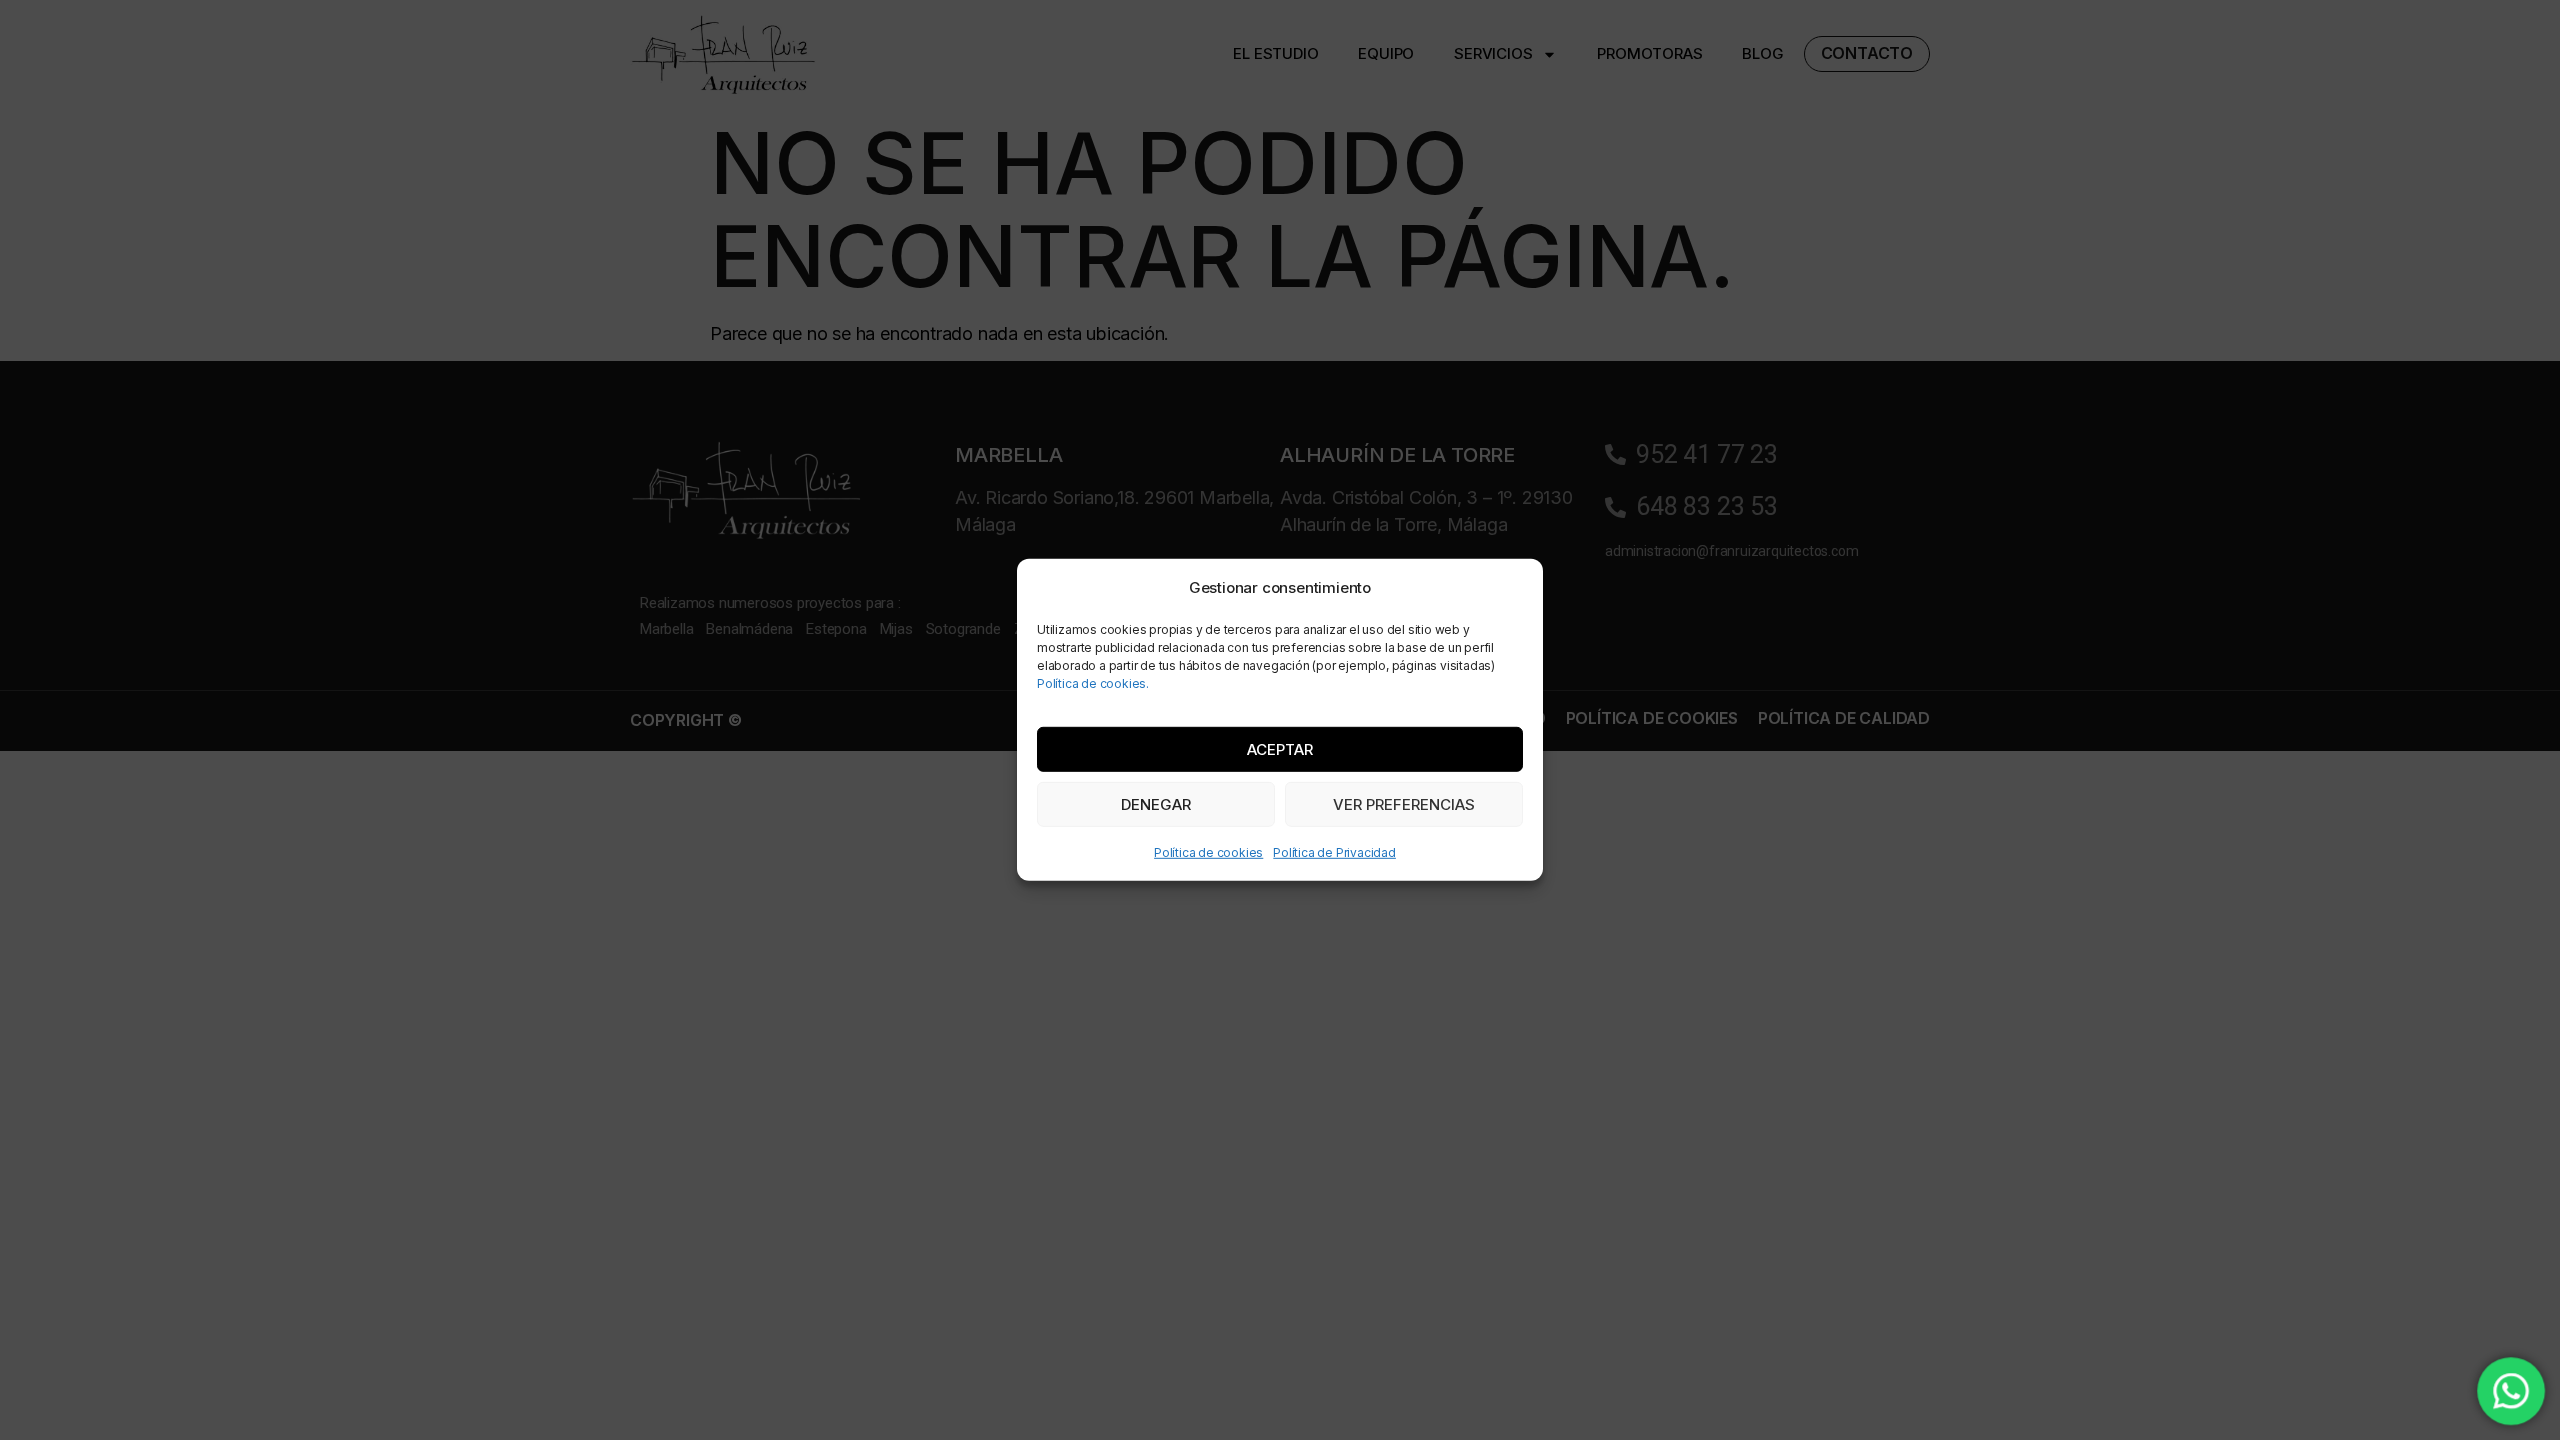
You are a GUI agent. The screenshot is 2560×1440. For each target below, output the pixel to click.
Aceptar (1280, 749)
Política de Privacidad (1334, 852)
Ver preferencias (1404, 804)
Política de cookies (1208, 852)
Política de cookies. (1093, 683)
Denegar (1156, 804)
